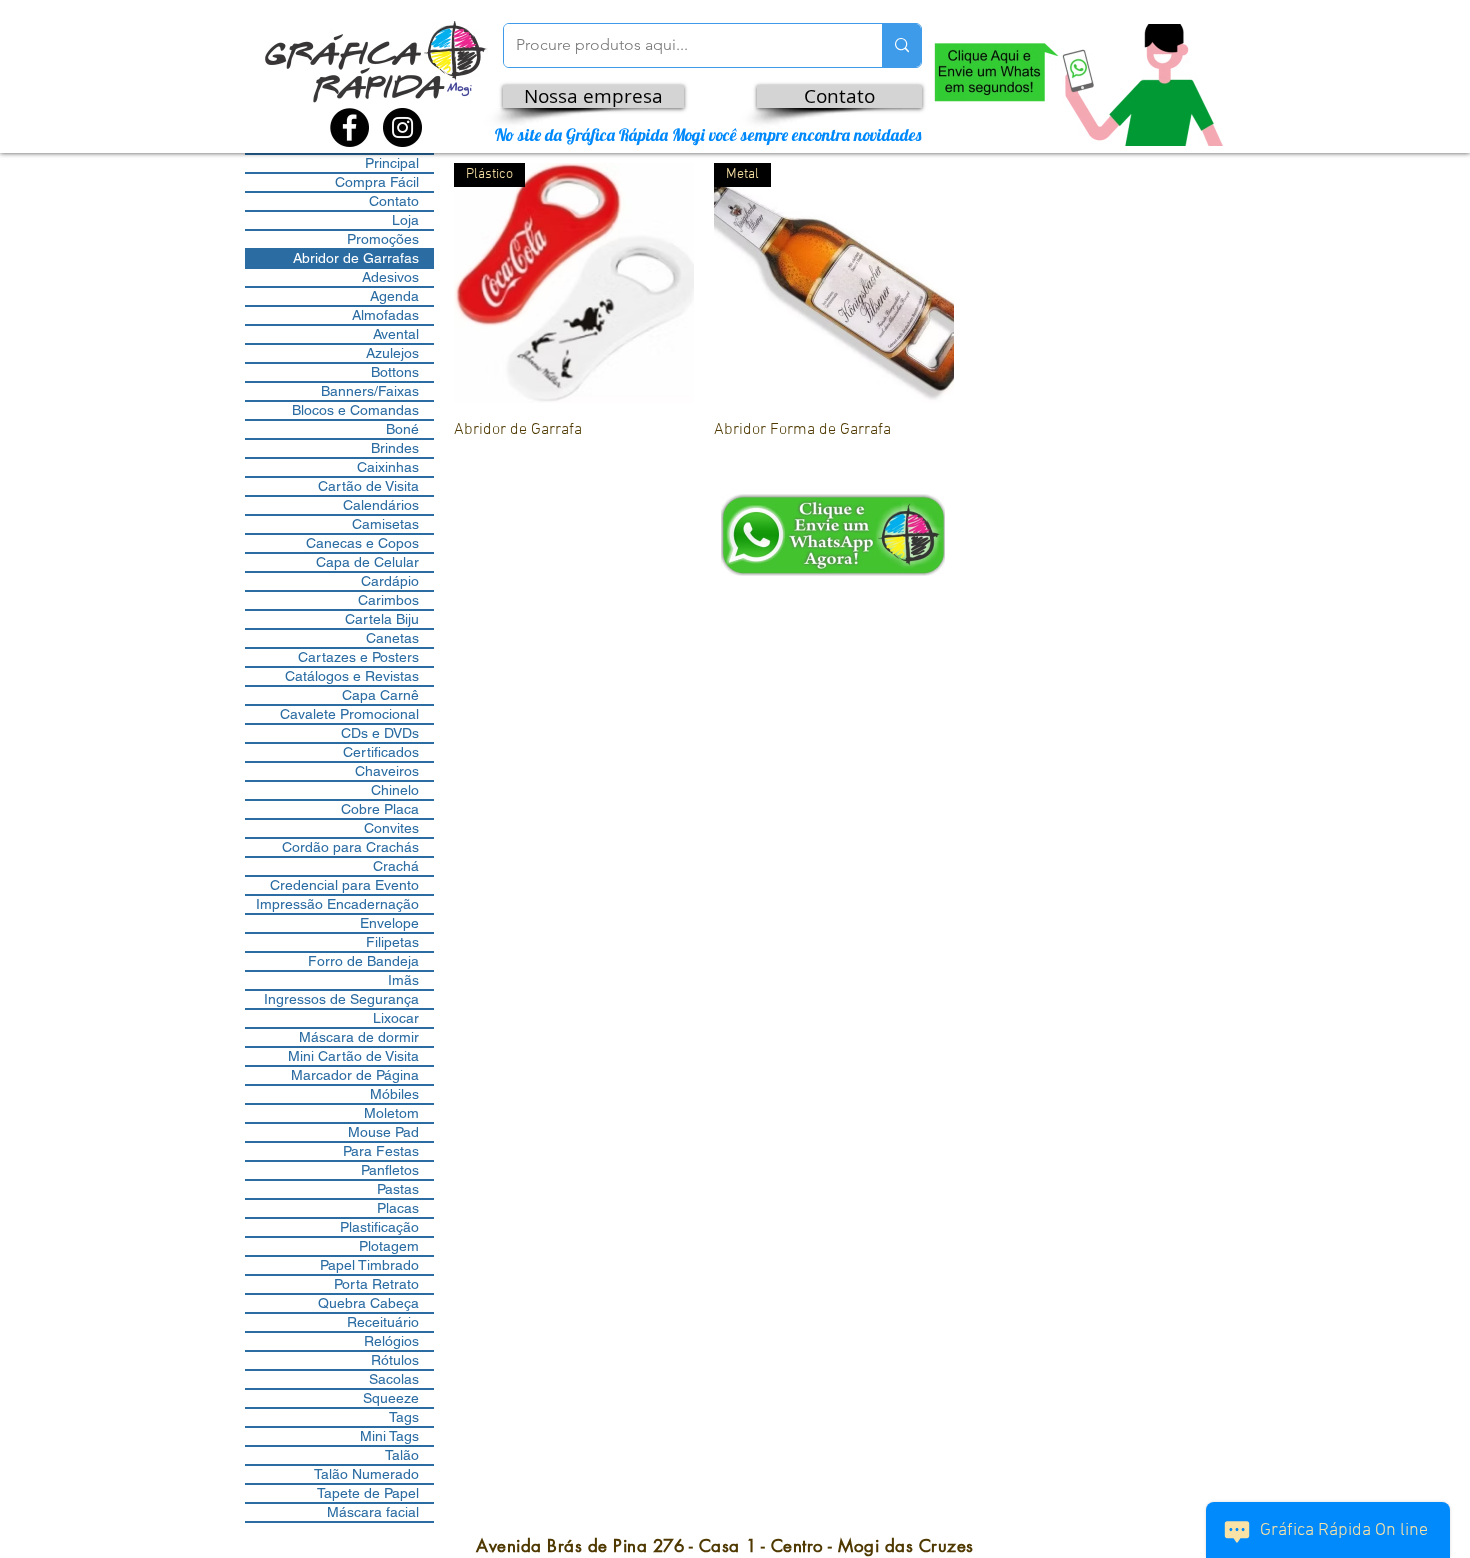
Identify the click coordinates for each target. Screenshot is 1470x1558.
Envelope (389, 923)
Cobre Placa (380, 809)
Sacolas (394, 1379)
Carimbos (388, 600)
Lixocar (396, 1018)
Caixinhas (388, 467)
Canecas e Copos (362, 543)
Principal (392, 163)
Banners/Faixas (370, 391)
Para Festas (381, 1151)
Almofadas (385, 315)
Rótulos (395, 1360)
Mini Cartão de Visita (353, 1056)
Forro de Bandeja (363, 961)
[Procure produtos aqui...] (901, 45)
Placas (398, 1208)
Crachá (396, 866)
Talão (402, 1455)
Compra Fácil (377, 182)
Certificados (381, 752)
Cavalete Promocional (349, 714)
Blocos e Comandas (355, 410)
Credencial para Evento (344, 885)
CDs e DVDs (380, 733)
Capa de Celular (367, 562)
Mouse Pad (383, 1132)
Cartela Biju (382, 619)
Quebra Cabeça (368, 1303)
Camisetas (385, 524)
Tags (404, 1417)
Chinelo (395, 790)
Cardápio (390, 581)
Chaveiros (387, 771)
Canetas (392, 638)
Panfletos (390, 1170)
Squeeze (391, 1398)
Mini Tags (389, 1436)
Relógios (391, 1341)
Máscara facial (373, 1512)
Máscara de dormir (359, 1037)
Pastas (398, 1189)
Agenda (394, 296)
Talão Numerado (366, 1474)
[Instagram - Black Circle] (402, 127)
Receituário (383, 1322)
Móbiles (394, 1094)
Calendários (381, 505)
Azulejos (392, 353)
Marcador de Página (355, 1075)
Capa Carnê (380, 695)
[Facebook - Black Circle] (349, 127)
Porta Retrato (376, 1284)
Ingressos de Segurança (341, 999)
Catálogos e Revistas (352, 676)
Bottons (395, 372)
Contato (394, 201)
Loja (405, 220)
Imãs (403, 980)
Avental (396, 334)
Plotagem (389, 1246)
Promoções (383, 239)
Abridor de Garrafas (356, 258)
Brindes (395, 448)
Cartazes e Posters (358, 657)
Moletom (391, 1113)
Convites (391, 828)
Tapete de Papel (368, 1493)
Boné (402, 429)
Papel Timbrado (369, 1265)
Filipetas (392, 942)
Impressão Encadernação (337, 904)
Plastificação (379, 1227)
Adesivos (390, 277)
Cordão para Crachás (350, 847)
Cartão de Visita (368, 486)
